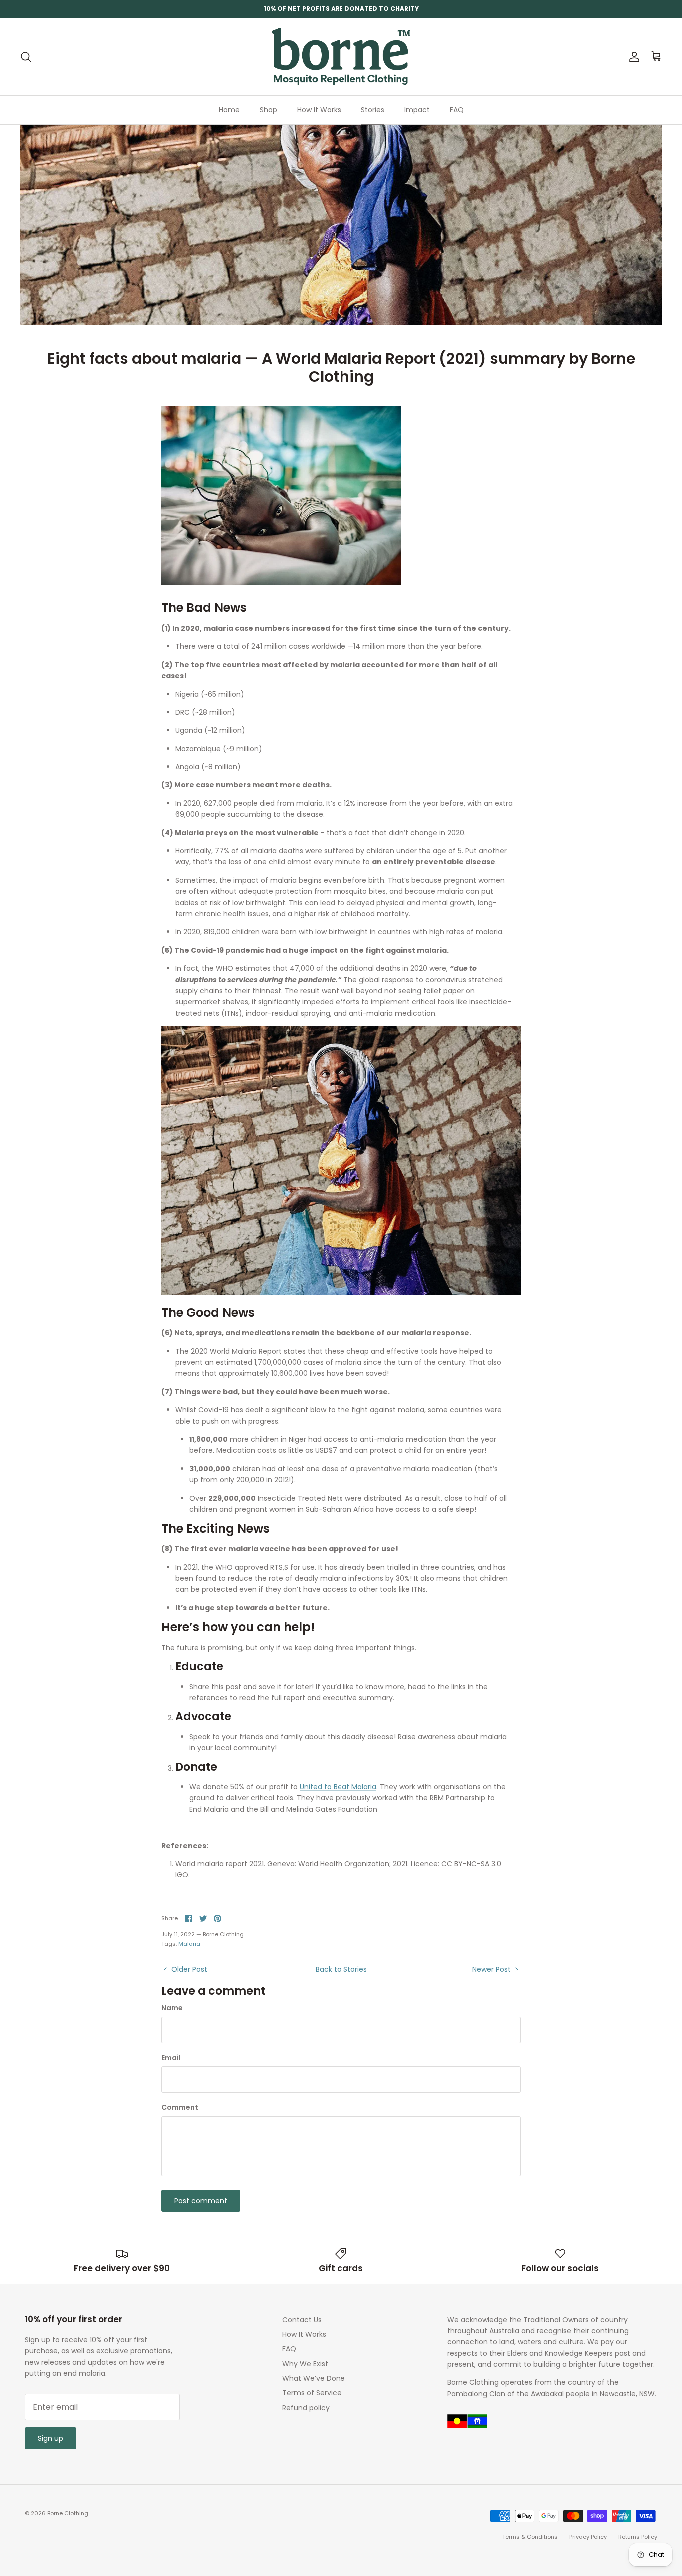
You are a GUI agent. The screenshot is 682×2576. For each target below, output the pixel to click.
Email (171, 2058)
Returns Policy (638, 2537)
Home (229, 110)
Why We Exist (305, 2364)
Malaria (189, 1944)
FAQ (457, 110)
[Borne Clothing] (341, 57)
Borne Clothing (68, 2513)
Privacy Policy (588, 2537)
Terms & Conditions (530, 2537)
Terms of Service (312, 2393)
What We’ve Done (314, 2378)
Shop (268, 110)
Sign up (51, 2438)
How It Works (319, 110)
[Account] (632, 57)
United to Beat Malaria (338, 1787)
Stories (373, 110)
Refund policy (306, 2408)
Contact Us (302, 2320)
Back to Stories (341, 1969)
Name (172, 2008)
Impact (417, 110)
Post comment (201, 2201)
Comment (180, 2108)
